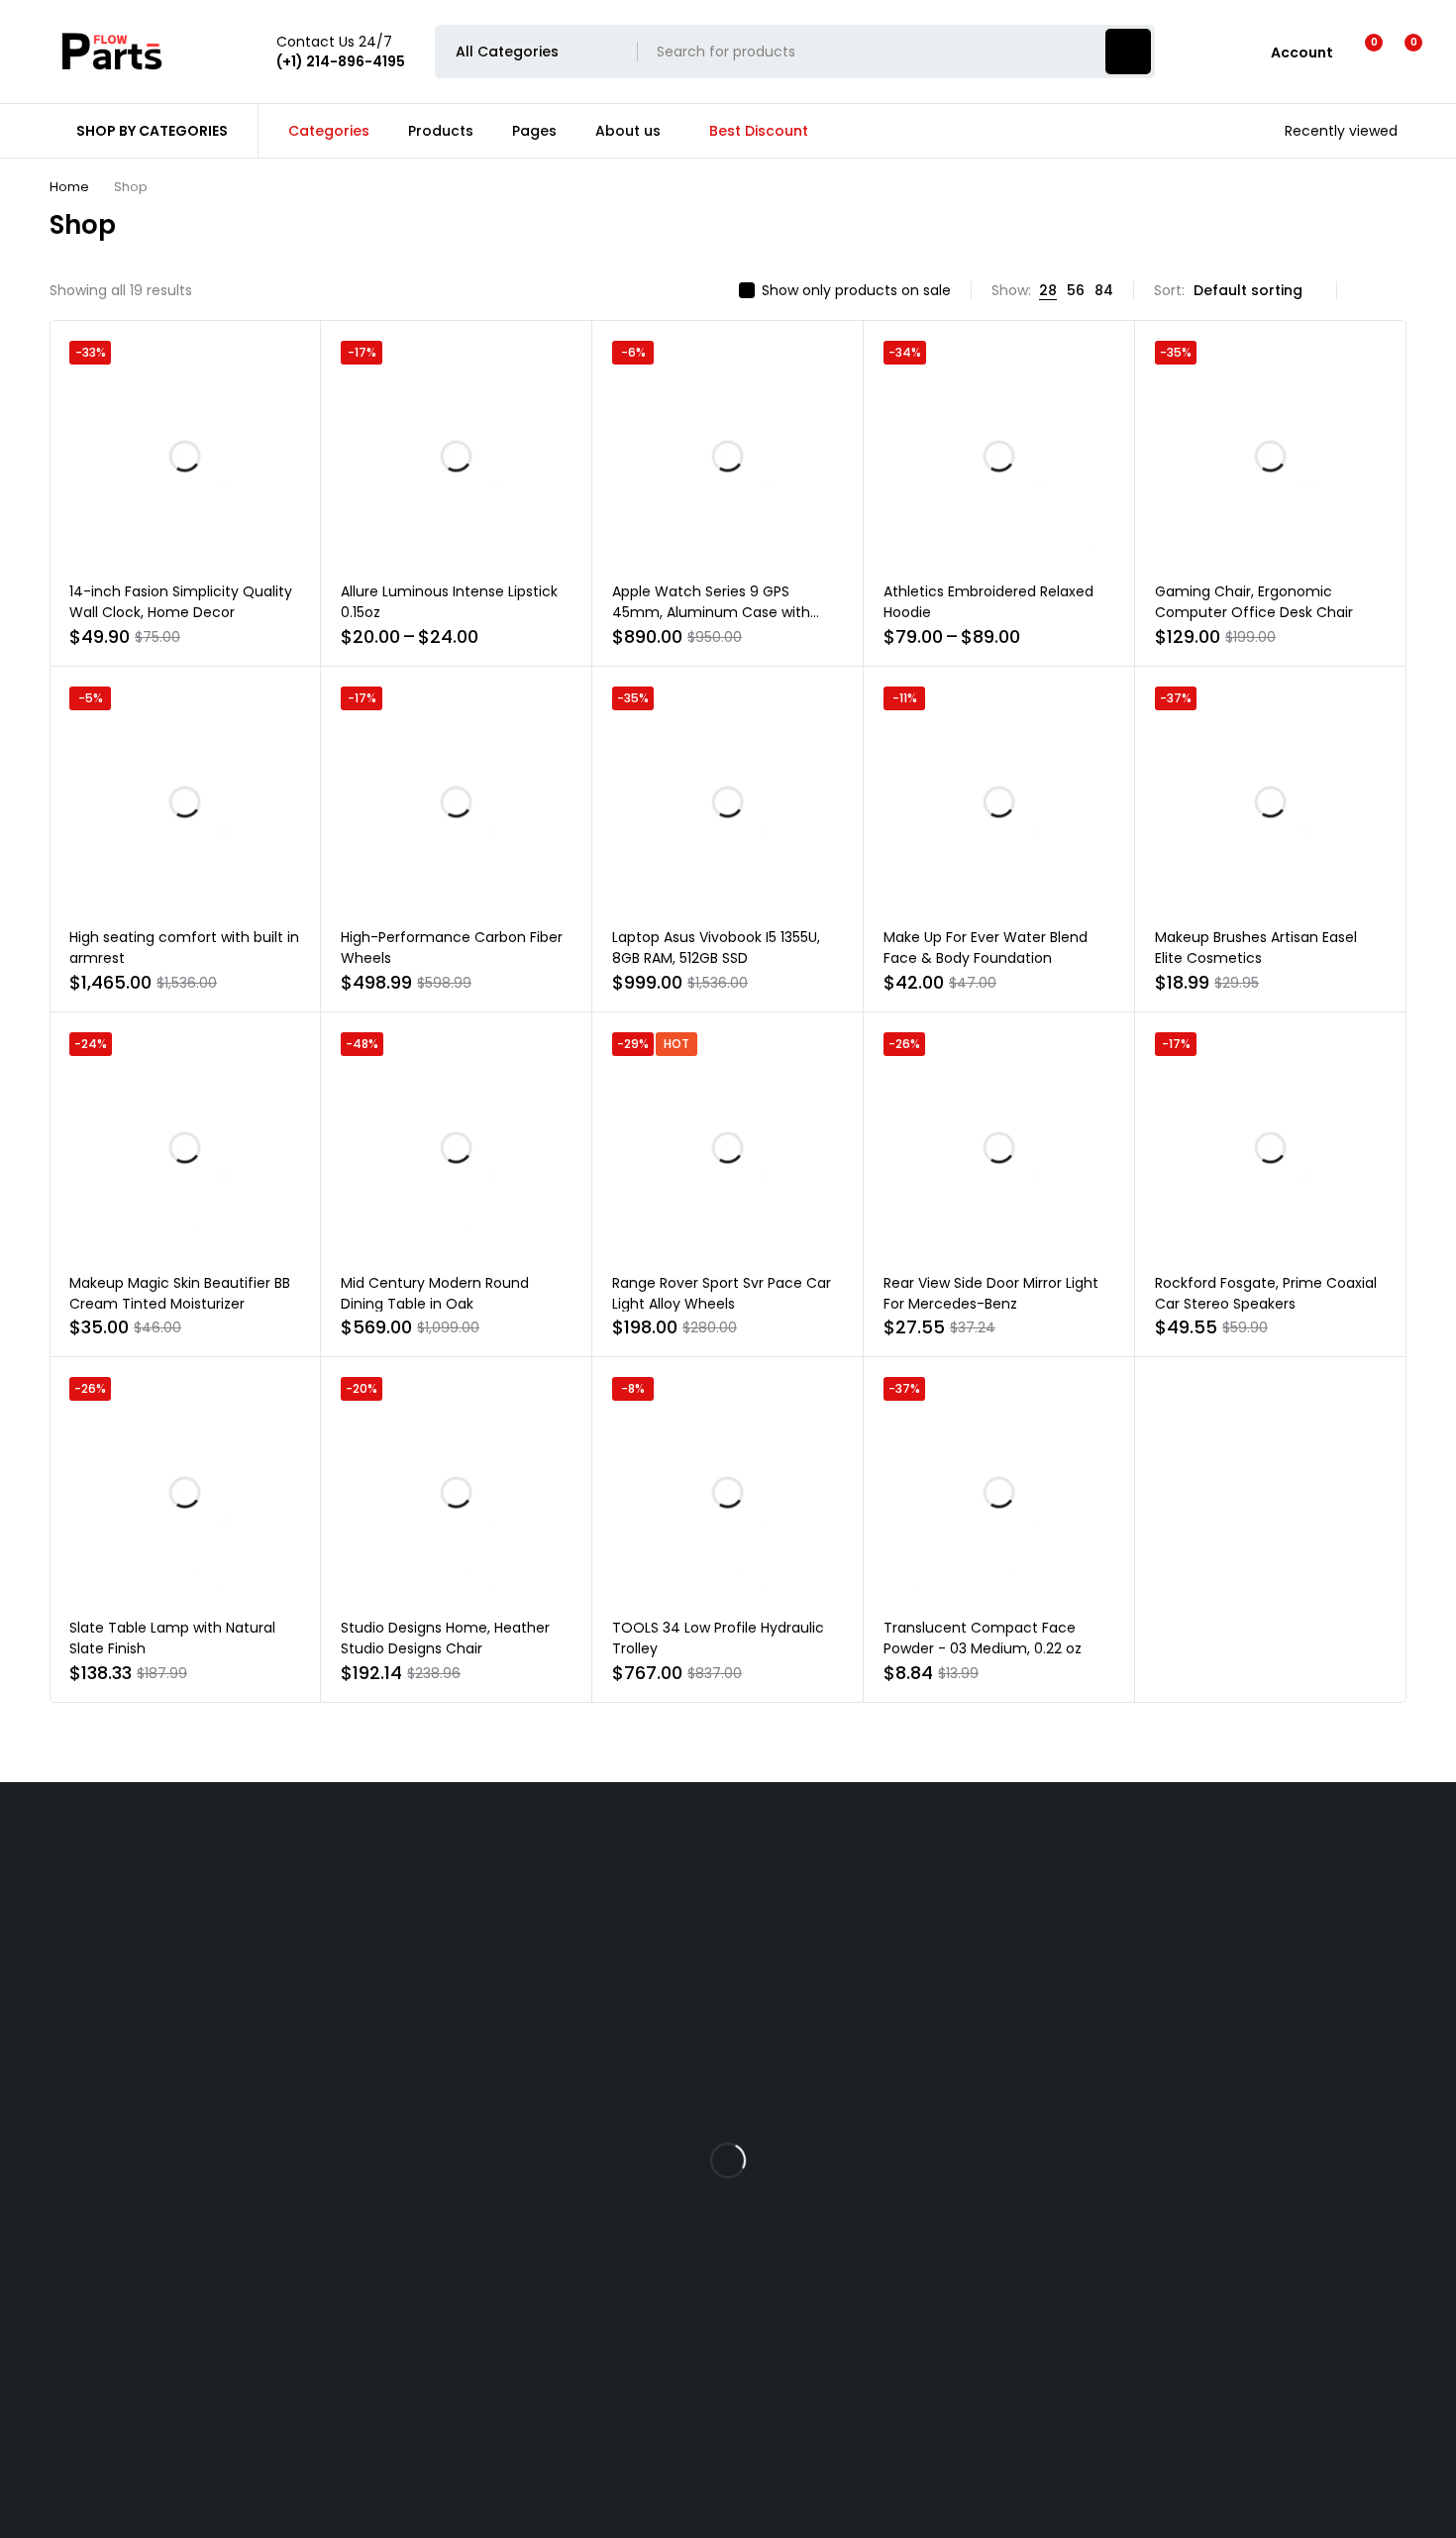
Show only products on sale (856, 290)
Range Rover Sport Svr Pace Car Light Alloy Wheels (722, 1293)
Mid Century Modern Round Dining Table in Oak (435, 1293)
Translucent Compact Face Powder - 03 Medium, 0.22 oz (983, 1638)
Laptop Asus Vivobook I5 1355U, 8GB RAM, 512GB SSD (716, 948)
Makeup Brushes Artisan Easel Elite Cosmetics (1256, 948)
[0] (1398, 52)
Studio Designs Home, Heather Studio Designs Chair (445, 1638)
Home (69, 187)
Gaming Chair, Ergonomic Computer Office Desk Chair (1254, 602)
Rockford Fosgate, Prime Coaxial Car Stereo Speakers (1266, 1293)
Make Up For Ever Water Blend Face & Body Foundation (986, 948)
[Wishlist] (1361, 52)
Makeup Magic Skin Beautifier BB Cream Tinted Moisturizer (180, 1293)
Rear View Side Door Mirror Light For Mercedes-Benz (991, 1293)
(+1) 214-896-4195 (256, 2283)
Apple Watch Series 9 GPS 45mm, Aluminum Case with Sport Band (711, 612)
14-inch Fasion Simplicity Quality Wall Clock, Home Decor (181, 602)
